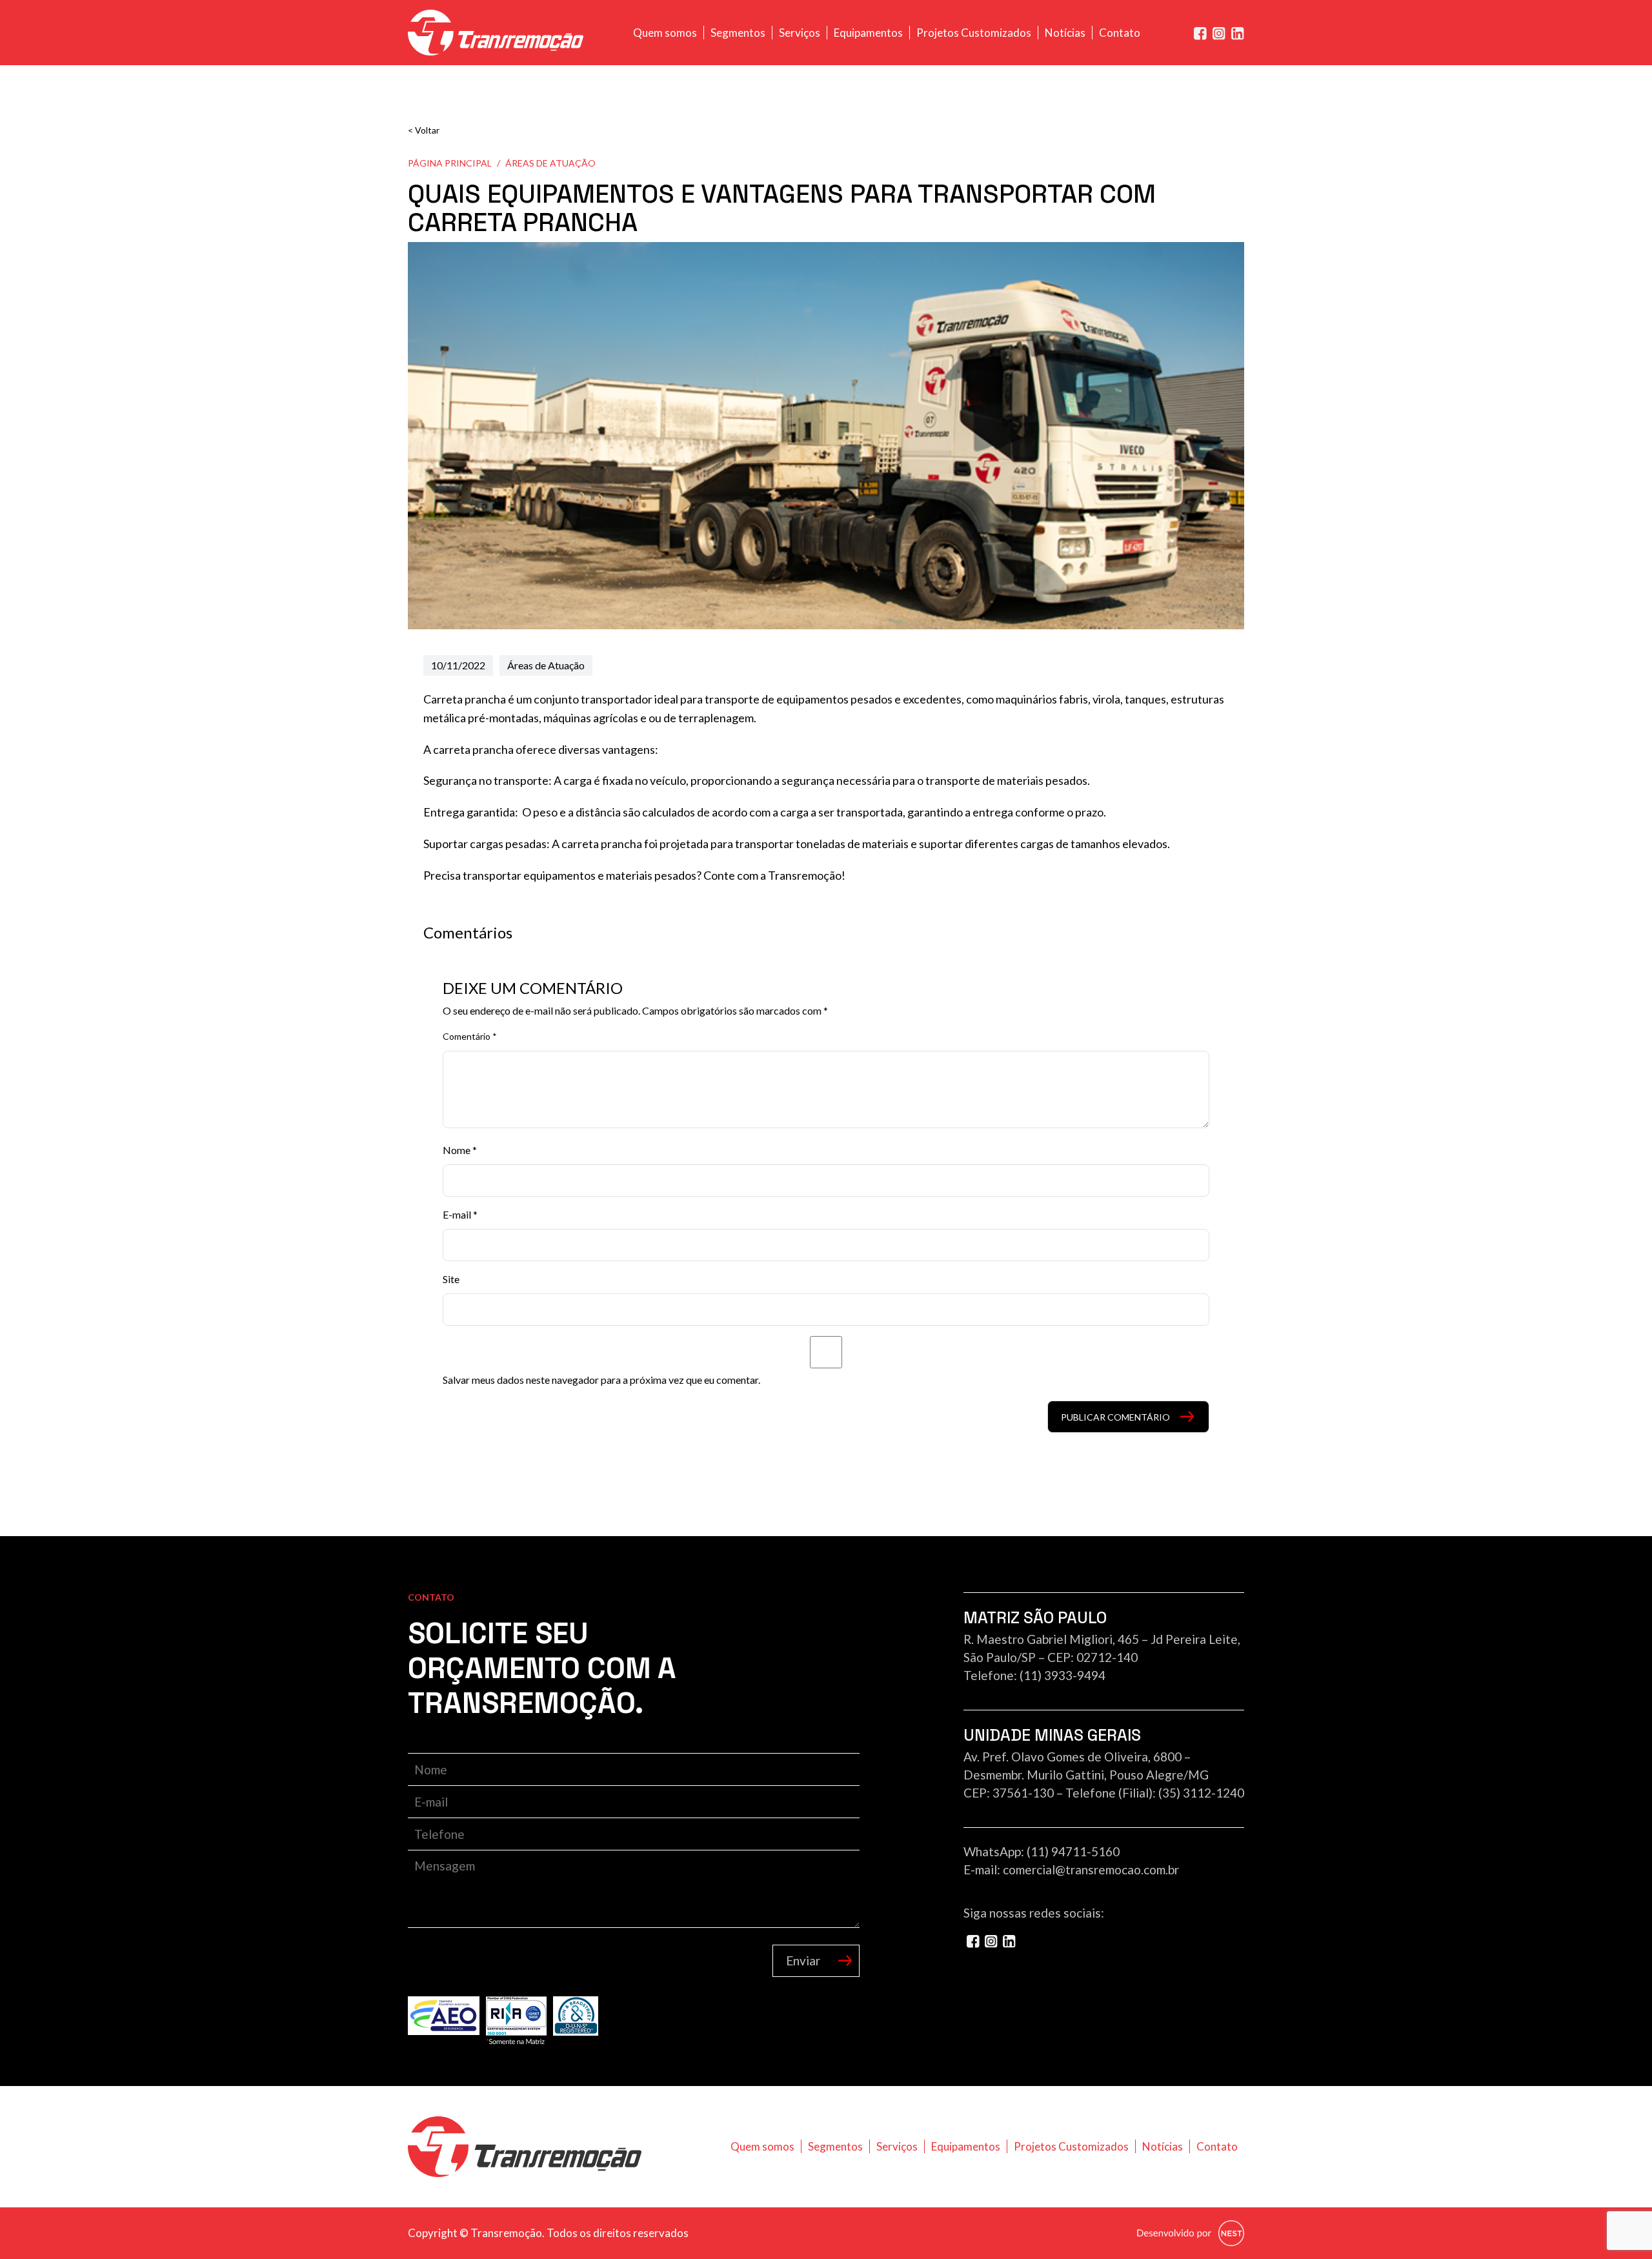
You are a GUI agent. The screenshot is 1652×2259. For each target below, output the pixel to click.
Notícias (1065, 33)
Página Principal (450, 163)
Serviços (800, 33)
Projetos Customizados (974, 33)
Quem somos (665, 33)
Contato (1120, 33)
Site (451, 1279)
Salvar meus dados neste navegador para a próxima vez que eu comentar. (601, 1380)
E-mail (460, 1214)
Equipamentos (868, 33)
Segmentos (738, 33)
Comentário (470, 1036)
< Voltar (424, 130)
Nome (460, 1150)
